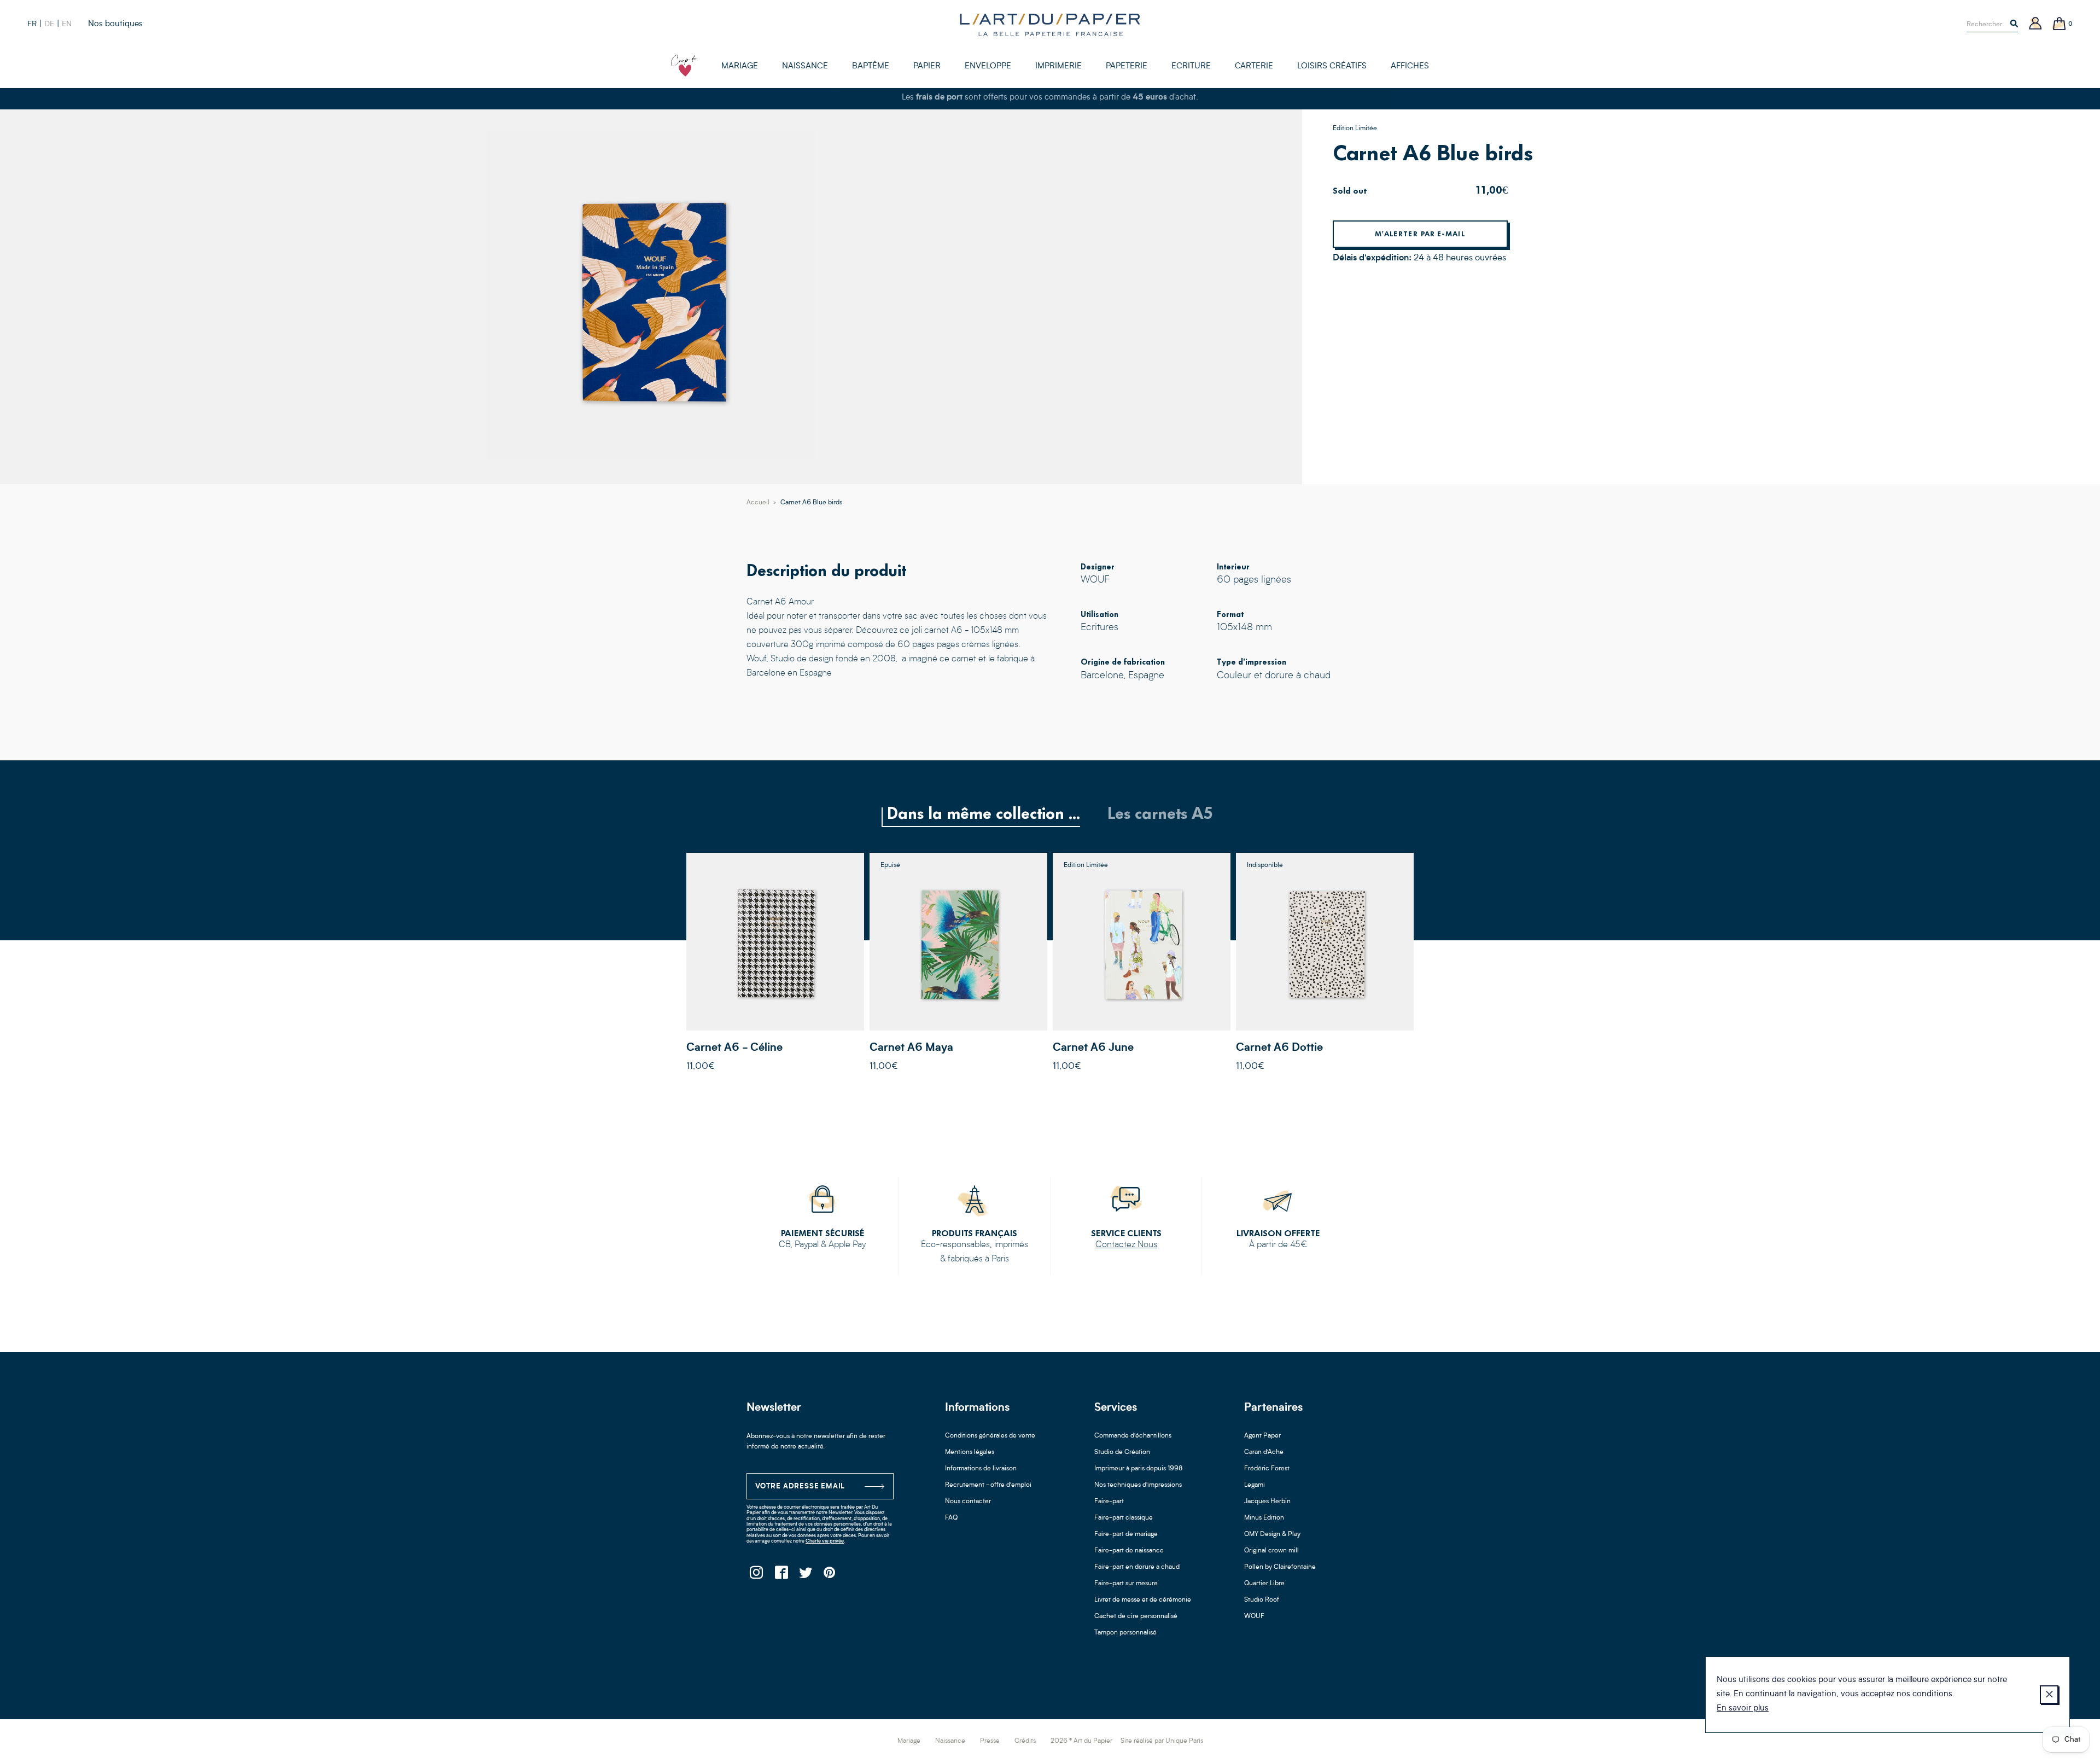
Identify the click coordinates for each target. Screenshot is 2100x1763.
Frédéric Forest (1267, 1469)
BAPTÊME (871, 66)
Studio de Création (1122, 1452)
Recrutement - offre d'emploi (988, 1485)
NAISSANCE (805, 66)
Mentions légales (970, 1452)
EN (67, 24)
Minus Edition (1264, 1518)
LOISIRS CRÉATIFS (1332, 66)
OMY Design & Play (1272, 1534)
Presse (990, 1741)
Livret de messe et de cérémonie (1143, 1600)
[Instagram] (756, 1576)
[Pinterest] (830, 1576)
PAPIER (927, 66)
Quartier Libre (1264, 1584)
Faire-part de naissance (1129, 1551)
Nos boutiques (115, 24)
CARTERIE (1254, 66)
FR (32, 24)
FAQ (951, 1518)
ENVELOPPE (988, 66)
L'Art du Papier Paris (1050, 25)
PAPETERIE (1127, 66)
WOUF (1254, 1616)
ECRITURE (1191, 66)
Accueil (758, 503)
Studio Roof (1262, 1600)
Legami (1255, 1485)
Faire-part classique (1124, 1518)
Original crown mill (1271, 1551)
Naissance (950, 1741)
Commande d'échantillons (1133, 1436)
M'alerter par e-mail (1420, 234)
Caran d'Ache (1264, 1452)
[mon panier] (2060, 24)
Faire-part (1109, 1502)
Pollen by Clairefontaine (1280, 1567)
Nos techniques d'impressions (1138, 1485)
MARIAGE (740, 66)
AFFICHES (1410, 66)
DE (49, 24)
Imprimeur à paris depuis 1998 (1139, 1469)
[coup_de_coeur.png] (684, 66)
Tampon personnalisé (1125, 1633)
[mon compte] (2035, 24)
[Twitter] (805, 1576)
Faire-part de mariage (1126, 1534)
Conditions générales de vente (990, 1436)
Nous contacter (968, 1502)
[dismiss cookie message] (2049, 1695)
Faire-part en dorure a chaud (1137, 1567)
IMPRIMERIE (1058, 66)
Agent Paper (1262, 1436)
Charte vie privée (825, 1541)
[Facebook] (781, 1576)
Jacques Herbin (1267, 1502)
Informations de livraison (981, 1469)
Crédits (1025, 1741)
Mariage (909, 1741)
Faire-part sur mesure (1126, 1584)
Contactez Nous (1126, 1245)
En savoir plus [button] (1743, 1709)
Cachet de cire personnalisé (1136, 1616)
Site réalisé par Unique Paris (1162, 1741)
